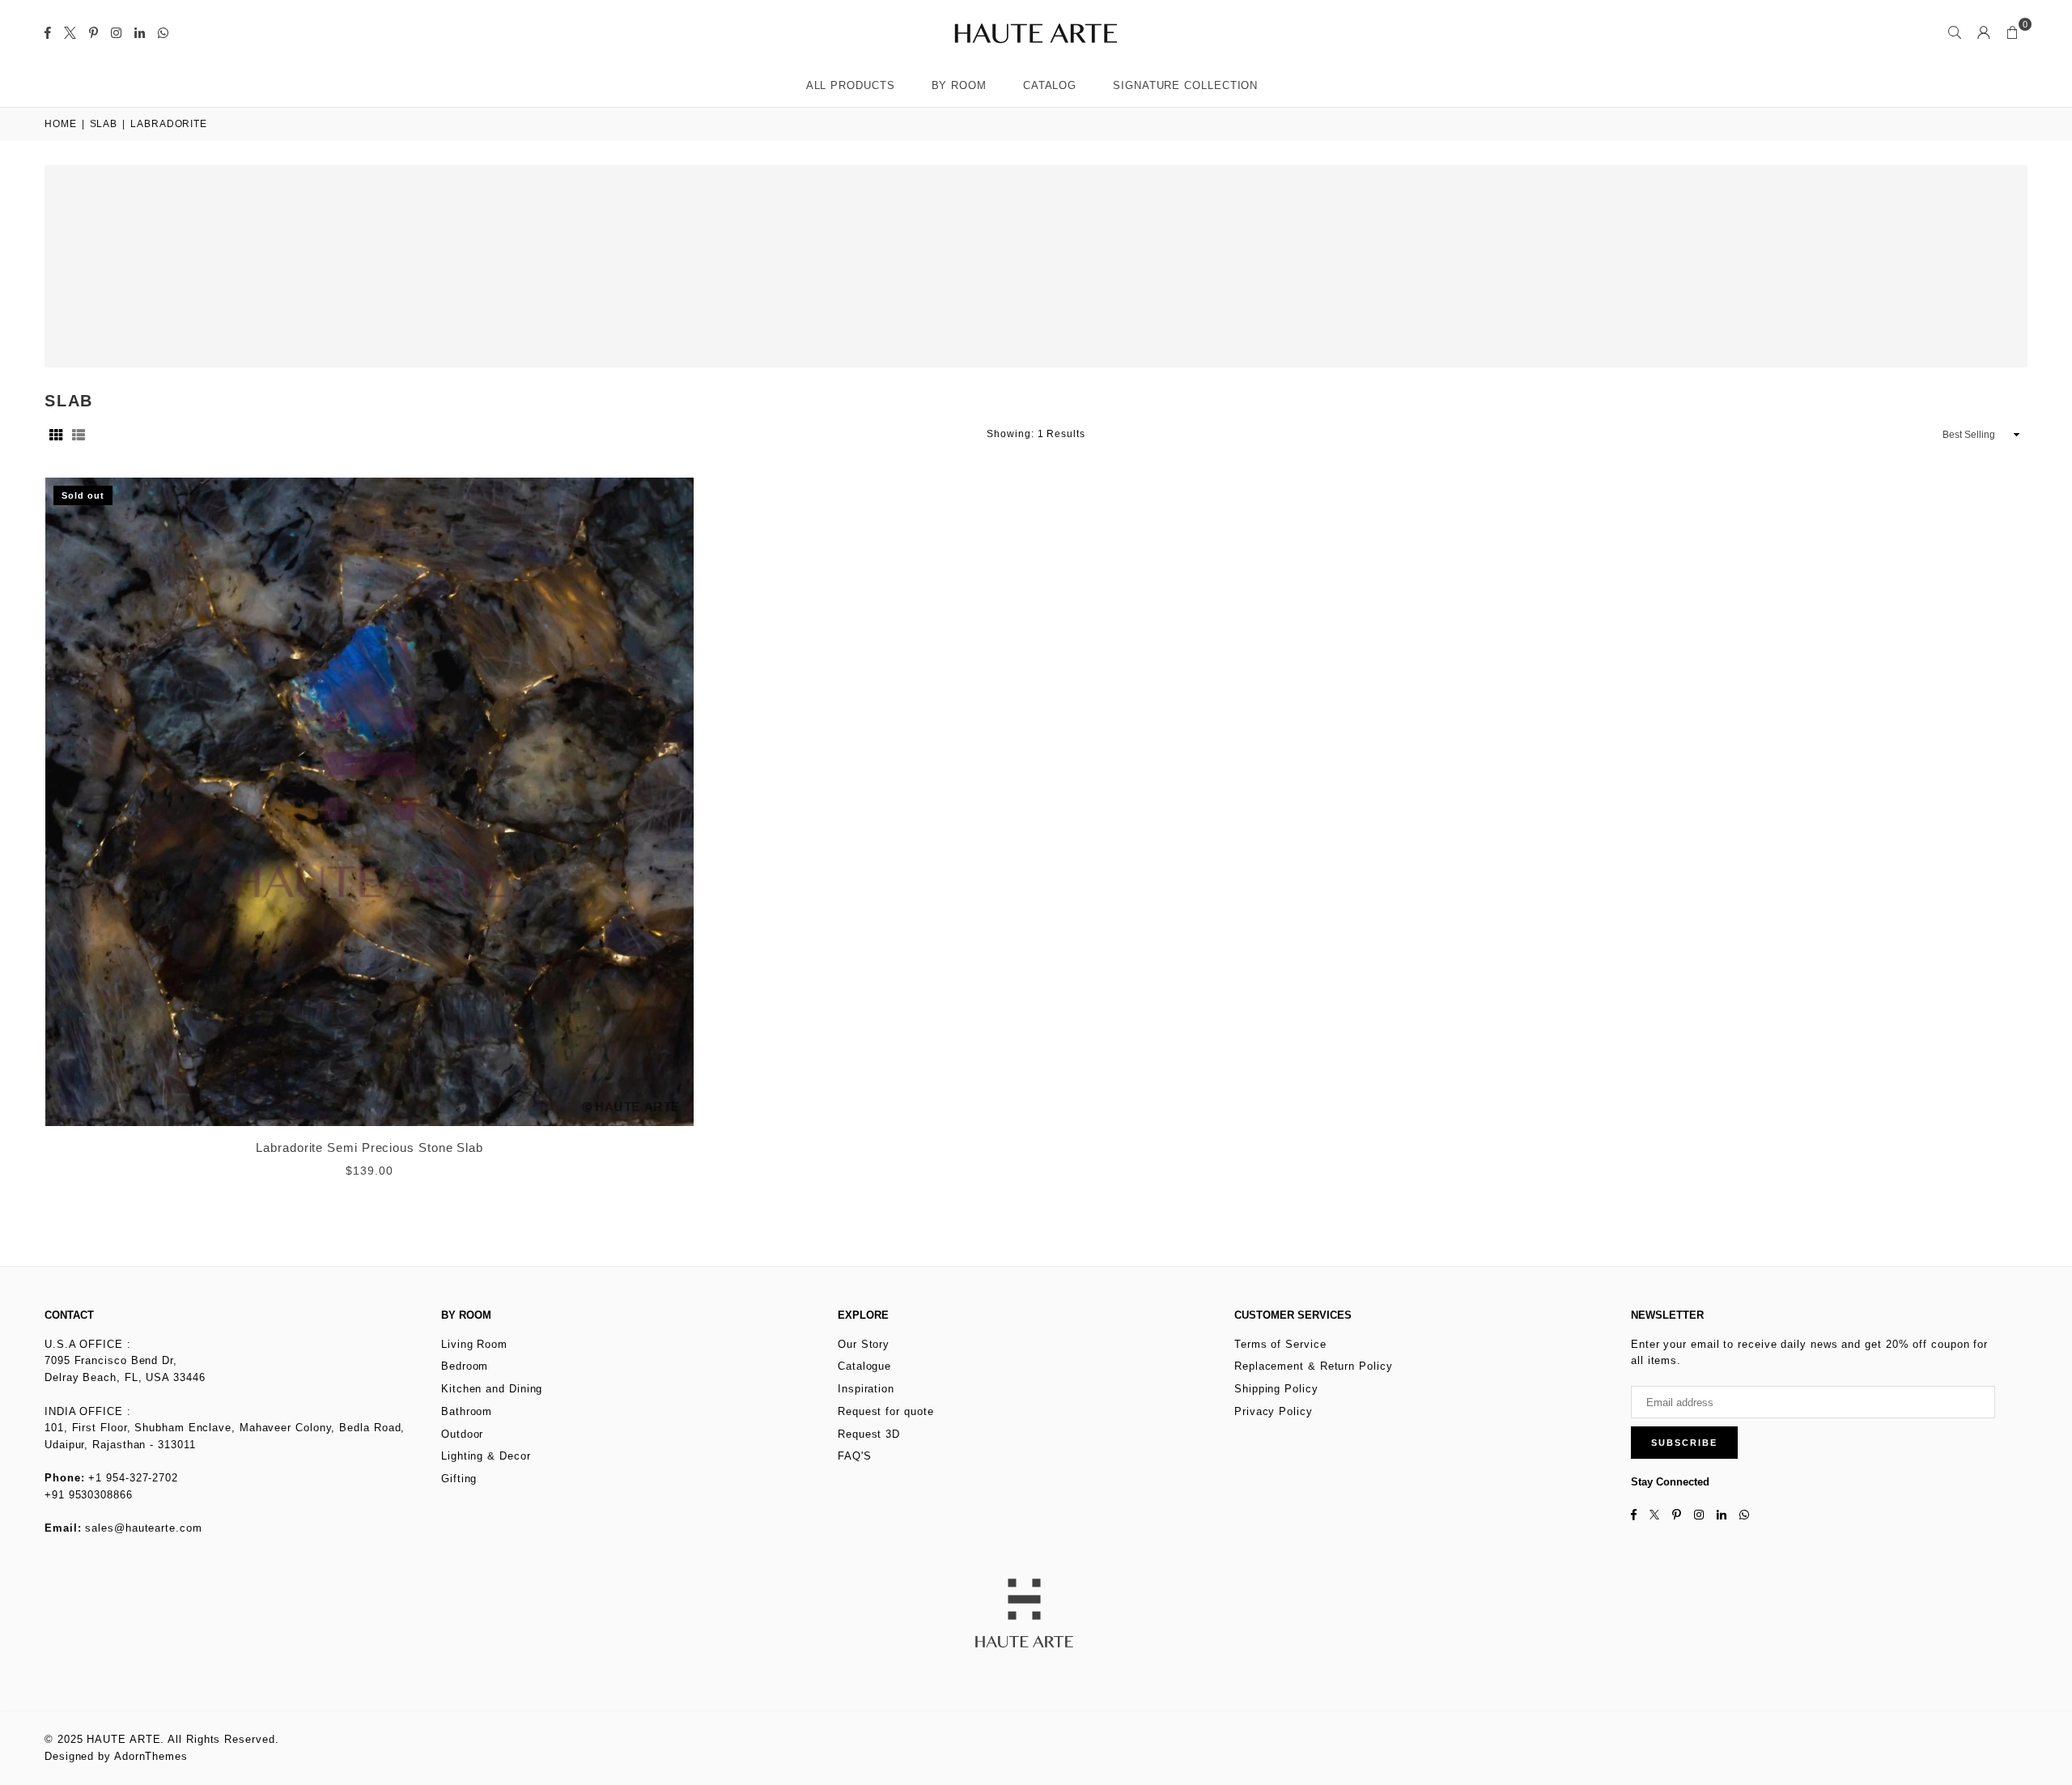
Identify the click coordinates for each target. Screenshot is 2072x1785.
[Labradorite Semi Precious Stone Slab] (369, 802)
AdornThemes (151, 1756)
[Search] (1955, 32)
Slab (104, 124)
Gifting (459, 1479)
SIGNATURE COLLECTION (1185, 85)
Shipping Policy (1276, 1389)
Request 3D (869, 1434)
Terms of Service (1280, 1344)
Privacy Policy (1274, 1411)
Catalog (1050, 85)
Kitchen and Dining (492, 1389)
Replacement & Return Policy (1314, 1366)
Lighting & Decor (486, 1456)
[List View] (79, 434)
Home (61, 124)
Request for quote (885, 1411)
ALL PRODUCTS (851, 85)
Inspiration (866, 1389)
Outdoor (462, 1434)
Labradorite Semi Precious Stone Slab (369, 1147)
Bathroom (467, 1411)
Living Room (474, 1344)
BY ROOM (959, 85)
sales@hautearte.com (143, 1528)
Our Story (864, 1344)
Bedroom (465, 1366)
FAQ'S (855, 1456)
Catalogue (864, 1366)
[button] (2013, 32)
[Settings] (1984, 32)
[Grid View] (56, 434)
